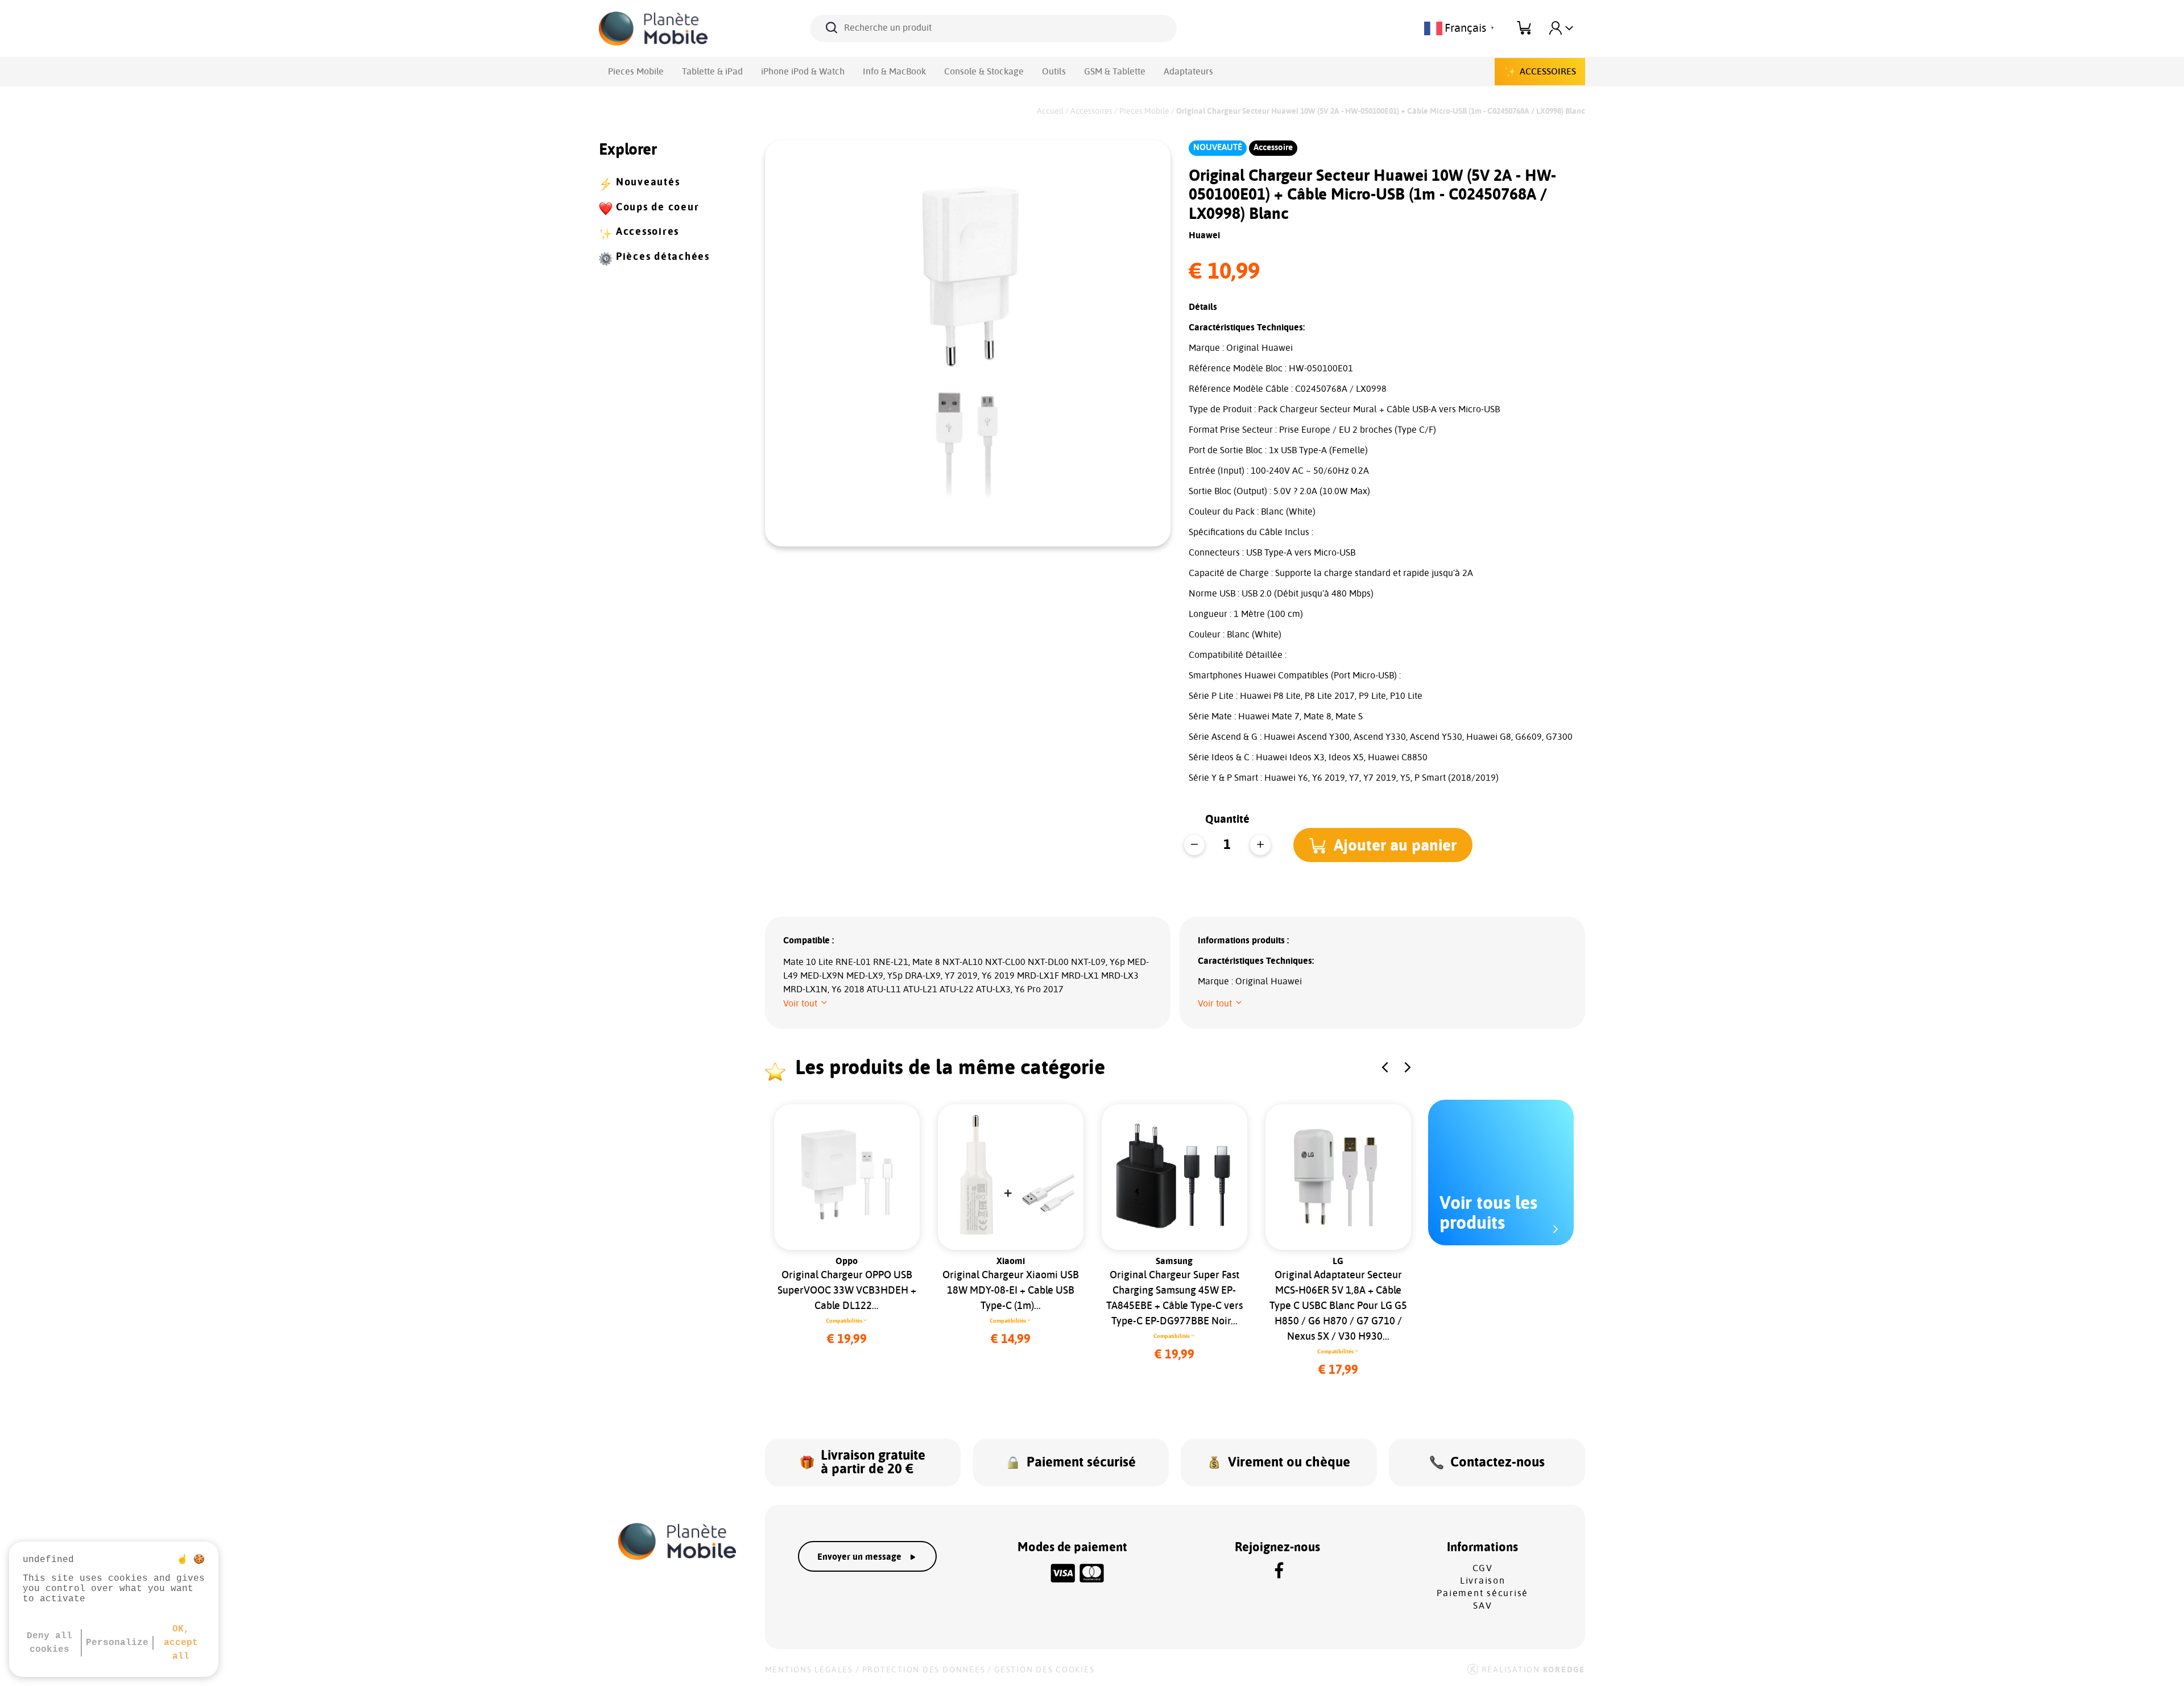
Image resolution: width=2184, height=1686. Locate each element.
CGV (1483, 1568)
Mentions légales (809, 1670)
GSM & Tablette (1115, 72)
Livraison (1483, 1581)
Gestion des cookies (1044, 1670)
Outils (1054, 72)
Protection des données (924, 1670)
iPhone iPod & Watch (803, 72)
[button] (1383, 845)
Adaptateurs (1188, 72)
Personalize (117, 1643)
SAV (1482, 1606)
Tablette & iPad (712, 72)
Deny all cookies (49, 1643)
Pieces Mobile (636, 72)
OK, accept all (181, 1643)
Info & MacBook (894, 72)
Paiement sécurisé (1482, 1593)
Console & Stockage (984, 72)
